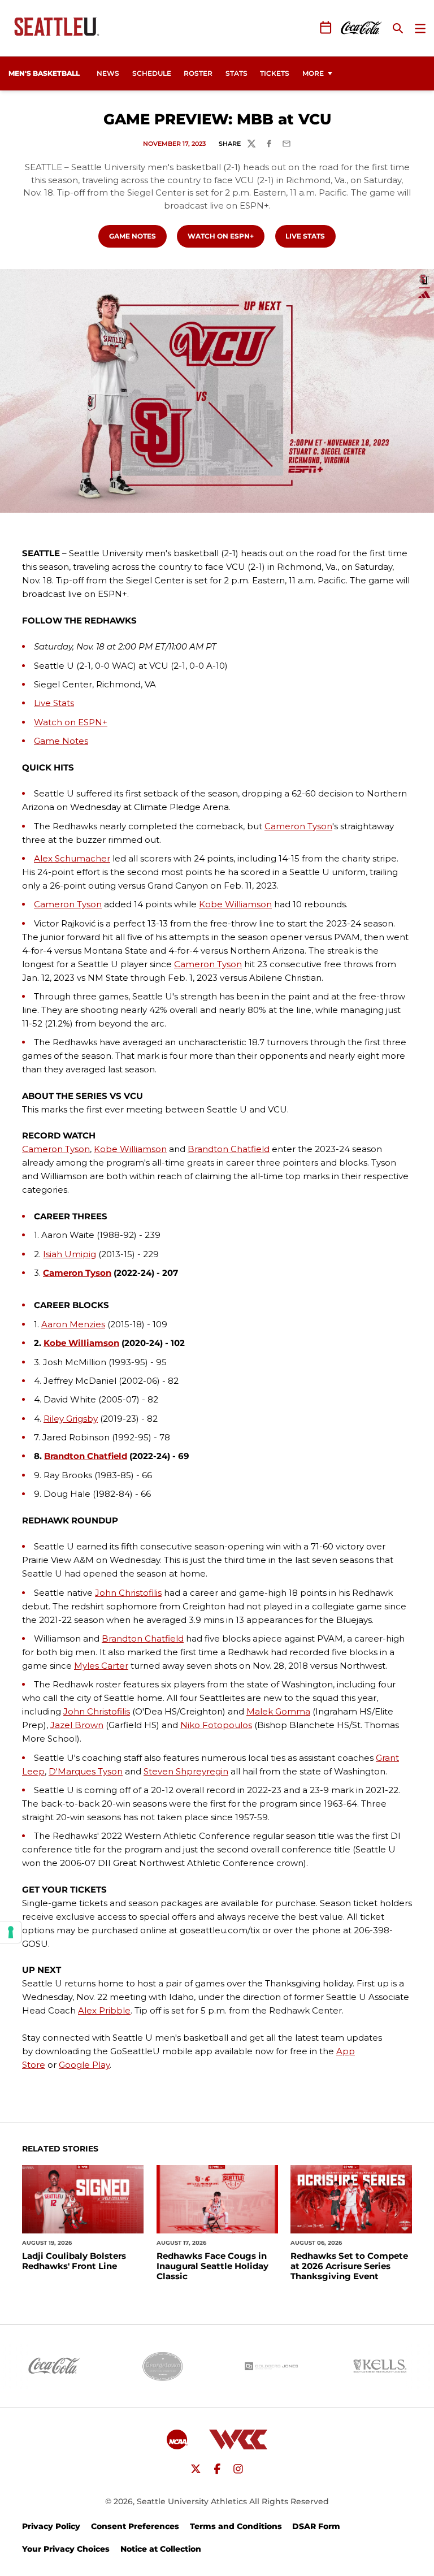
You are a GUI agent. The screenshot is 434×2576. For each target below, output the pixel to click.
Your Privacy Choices (66, 2549)
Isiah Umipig (70, 1254)
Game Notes (138, 236)
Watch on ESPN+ (226, 236)
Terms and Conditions (236, 2526)
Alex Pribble (104, 2010)
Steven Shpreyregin (186, 1771)
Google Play (84, 2065)
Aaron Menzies (73, 1324)
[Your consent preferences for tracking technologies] (11, 1932)
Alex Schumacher (72, 858)
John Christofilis (128, 1593)
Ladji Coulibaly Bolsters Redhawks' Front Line (74, 2261)
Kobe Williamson (235, 904)
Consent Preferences (135, 2526)
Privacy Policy (51, 2526)
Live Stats (310, 236)
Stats (236, 73)
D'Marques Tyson (86, 1771)
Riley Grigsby (71, 1419)
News (108, 73)
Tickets (277, 73)
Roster (198, 73)
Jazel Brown (77, 1725)
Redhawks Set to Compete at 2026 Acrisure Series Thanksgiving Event (349, 2266)
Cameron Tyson (298, 826)
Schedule (152, 73)
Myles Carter (101, 1666)
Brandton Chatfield (229, 1149)
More (313, 73)
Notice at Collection (161, 2549)
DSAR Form (316, 2526)
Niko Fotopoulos (216, 1725)
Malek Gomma (278, 1711)
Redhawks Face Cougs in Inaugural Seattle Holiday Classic (212, 2266)
